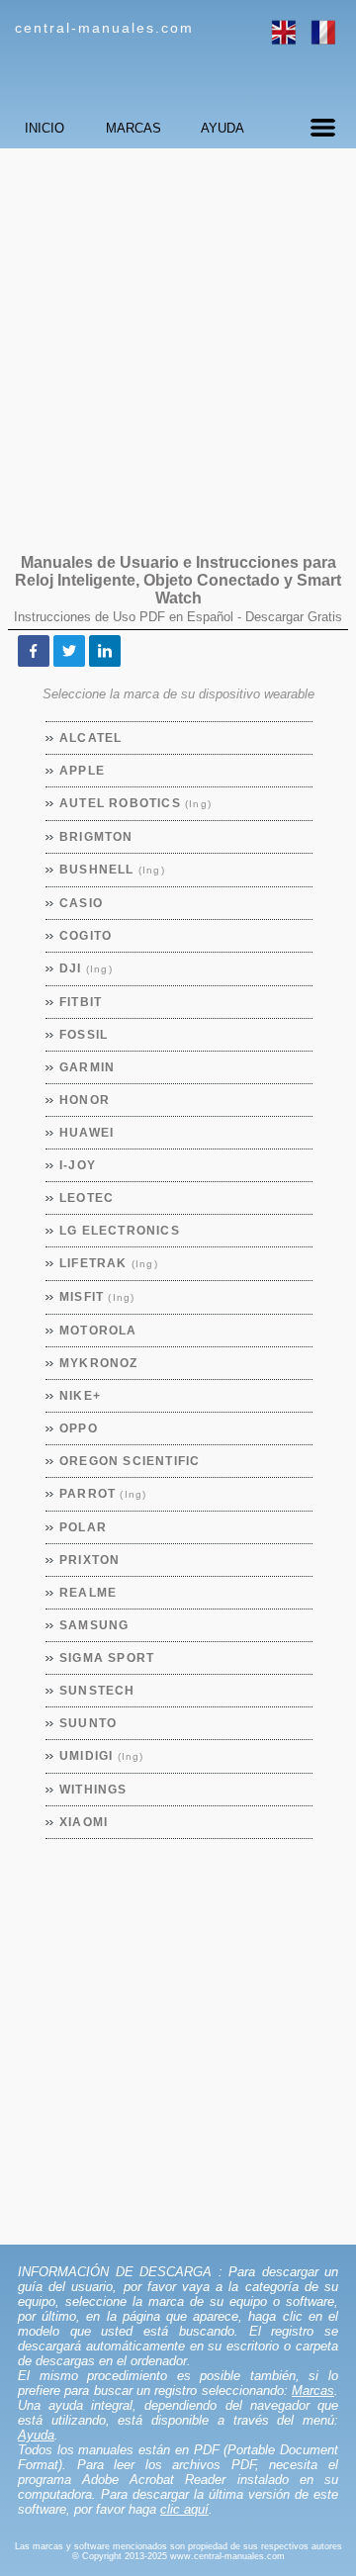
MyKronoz (99, 1363)
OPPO (79, 1428)
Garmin (88, 1067)
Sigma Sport (107, 1658)
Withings (94, 1790)
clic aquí (184, 2509)
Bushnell (113, 870)
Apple (83, 771)
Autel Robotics (136, 803)
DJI (87, 968)
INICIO (44, 128)
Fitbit (81, 1002)
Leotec (87, 1198)
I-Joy (78, 1165)
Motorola (99, 1331)
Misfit (97, 1297)
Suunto (89, 1723)
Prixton (90, 1560)
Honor (85, 1100)
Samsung (94, 1625)
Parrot (103, 1494)
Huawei (87, 1133)
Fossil (84, 1035)
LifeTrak (109, 1263)
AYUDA (222, 128)
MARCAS (133, 128)
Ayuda (36, 2435)
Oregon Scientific (130, 1461)
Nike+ (81, 1396)
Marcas (313, 2391)
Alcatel (91, 738)
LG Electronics (120, 1231)
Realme (89, 1593)
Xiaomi (84, 1822)
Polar (84, 1527)
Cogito (86, 936)
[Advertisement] (178, 341)
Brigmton (97, 837)
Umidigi (102, 1756)
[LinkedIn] (105, 651)
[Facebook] (34, 651)
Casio (82, 903)
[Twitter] (69, 651)
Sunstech (98, 1691)
